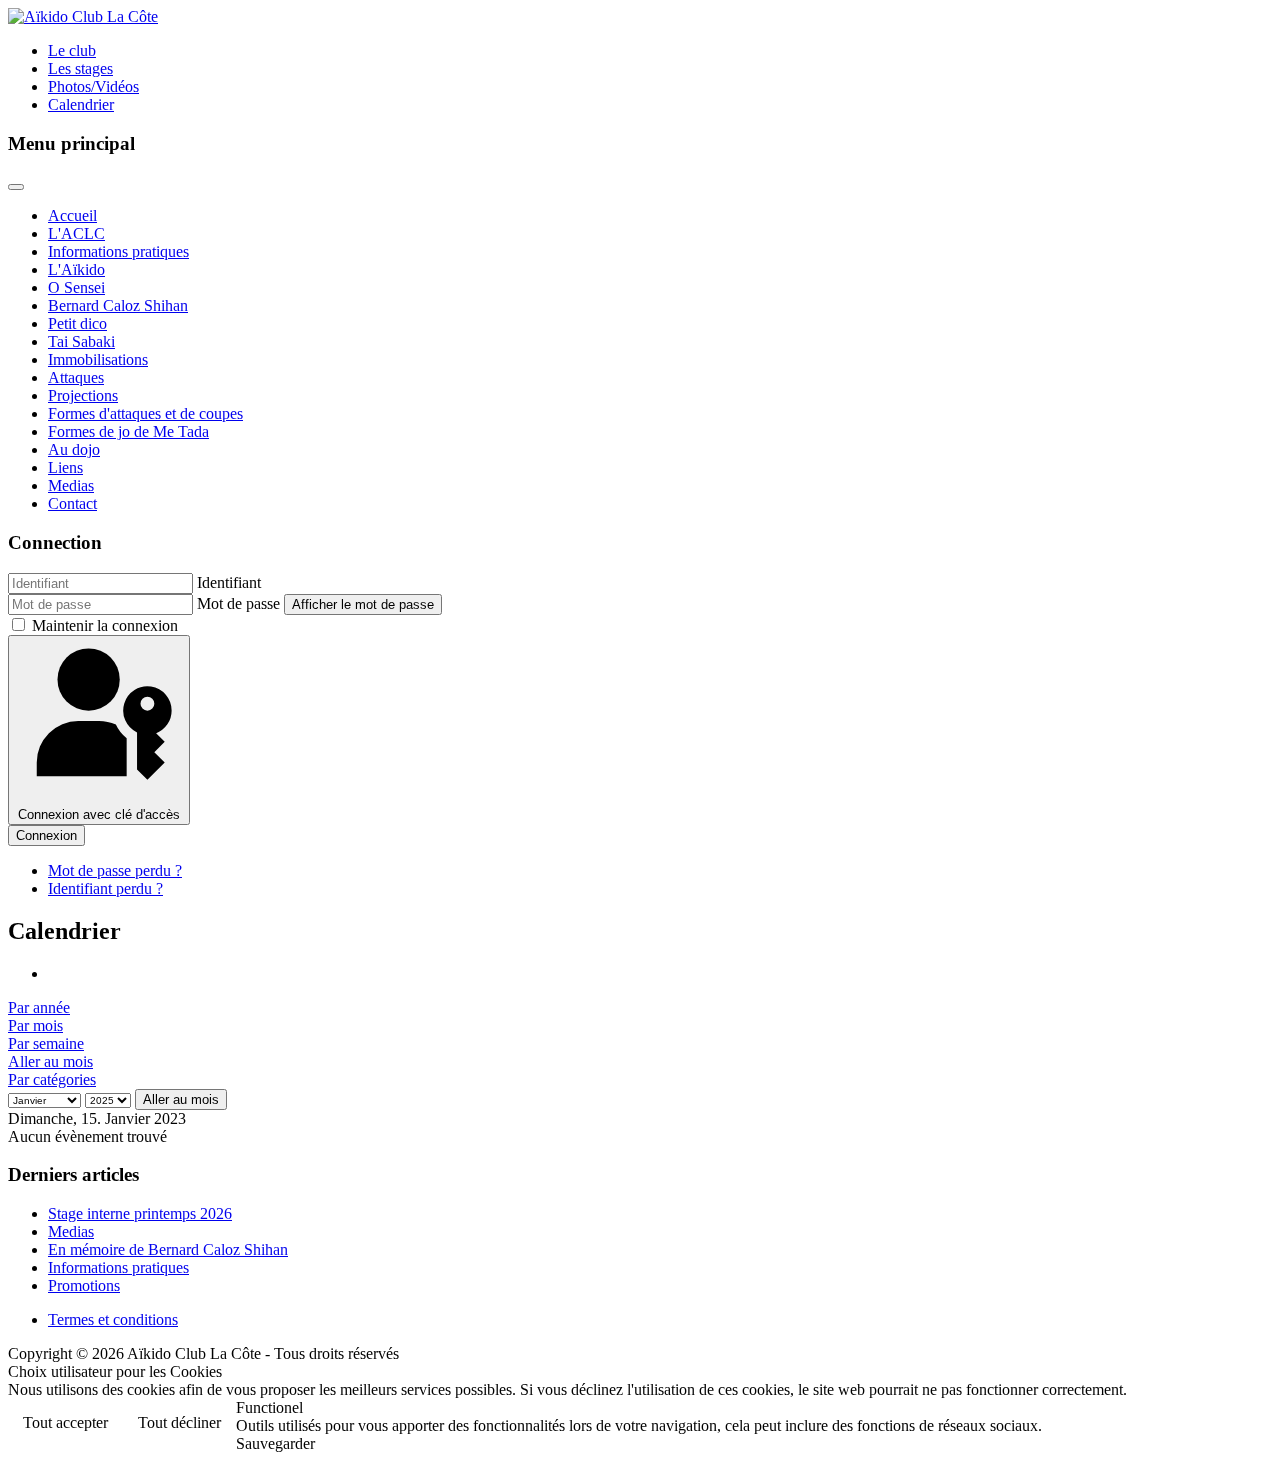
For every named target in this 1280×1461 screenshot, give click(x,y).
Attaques (76, 377)
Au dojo (74, 449)
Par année (39, 1007)
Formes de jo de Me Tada (128, 431)
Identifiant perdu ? (105, 888)
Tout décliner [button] (179, 1422)
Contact (72, 503)
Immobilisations (98, 359)
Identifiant (229, 582)
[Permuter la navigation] (16, 187)
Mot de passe (238, 603)
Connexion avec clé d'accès (99, 814)
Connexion (46, 835)
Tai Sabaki (81, 341)
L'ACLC (76, 233)
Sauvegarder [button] (275, 1443)
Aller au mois (50, 1061)
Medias (71, 485)
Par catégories (52, 1079)
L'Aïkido (76, 269)
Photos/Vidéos (93, 86)
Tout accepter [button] (65, 1422)
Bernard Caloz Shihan (118, 305)
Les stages (80, 68)
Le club (72, 50)
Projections (83, 395)
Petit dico (77, 323)
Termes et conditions (113, 1319)
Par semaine (46, 1043)
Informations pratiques (118, 251)
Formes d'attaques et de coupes (145, 413)
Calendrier (81, 104)
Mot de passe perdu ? (115, 870)
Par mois (35, 1025)
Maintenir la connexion (105, 625)
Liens (65, 467)
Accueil (72, 215)
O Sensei (76, 287)
